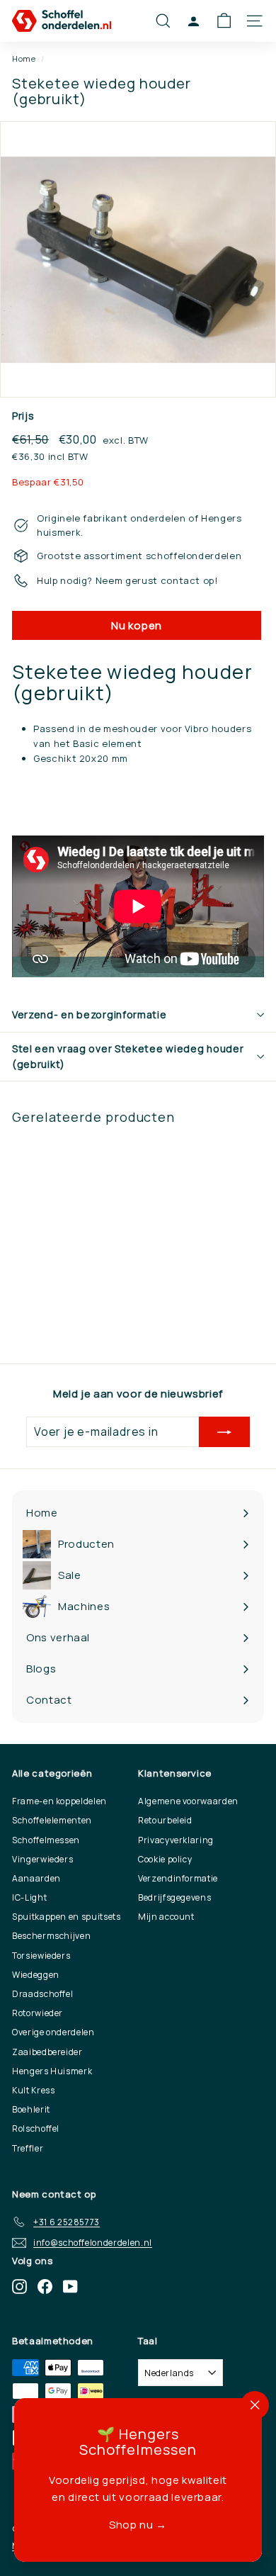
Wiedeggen (36, 1975)
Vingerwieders (42, 1859)
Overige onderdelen (53, 2032)
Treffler (28, 2148)
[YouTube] (70, 2287)
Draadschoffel (42, 1994)
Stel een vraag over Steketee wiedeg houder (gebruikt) (128, 1056)
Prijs (23, 416)
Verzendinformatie (178, 1878)
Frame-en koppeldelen (59, 1801)
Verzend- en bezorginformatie (90, 1014)
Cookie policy (165, 1859)
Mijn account (166, 1917)
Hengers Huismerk (52, 2071)
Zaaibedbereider (47, 2052)
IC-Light (29, 1897)
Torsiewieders (41, 1956)
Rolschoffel (36, 2128)
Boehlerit (31, 2109)
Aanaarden (36, 1878)
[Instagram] (19, 2287)
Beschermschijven (51, 1936)
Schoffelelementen (52, 1820)
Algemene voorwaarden (188, 1801)
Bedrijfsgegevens (174, 1897)
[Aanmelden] (224, 1432)
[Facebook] (45, 2287)
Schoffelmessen (46, 1840)
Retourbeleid (165, 1820)
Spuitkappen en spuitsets (67, 1917)
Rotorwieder (38, 2013)
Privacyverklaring (176, 1840)
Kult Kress (34, 2090)
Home (24, 58)
